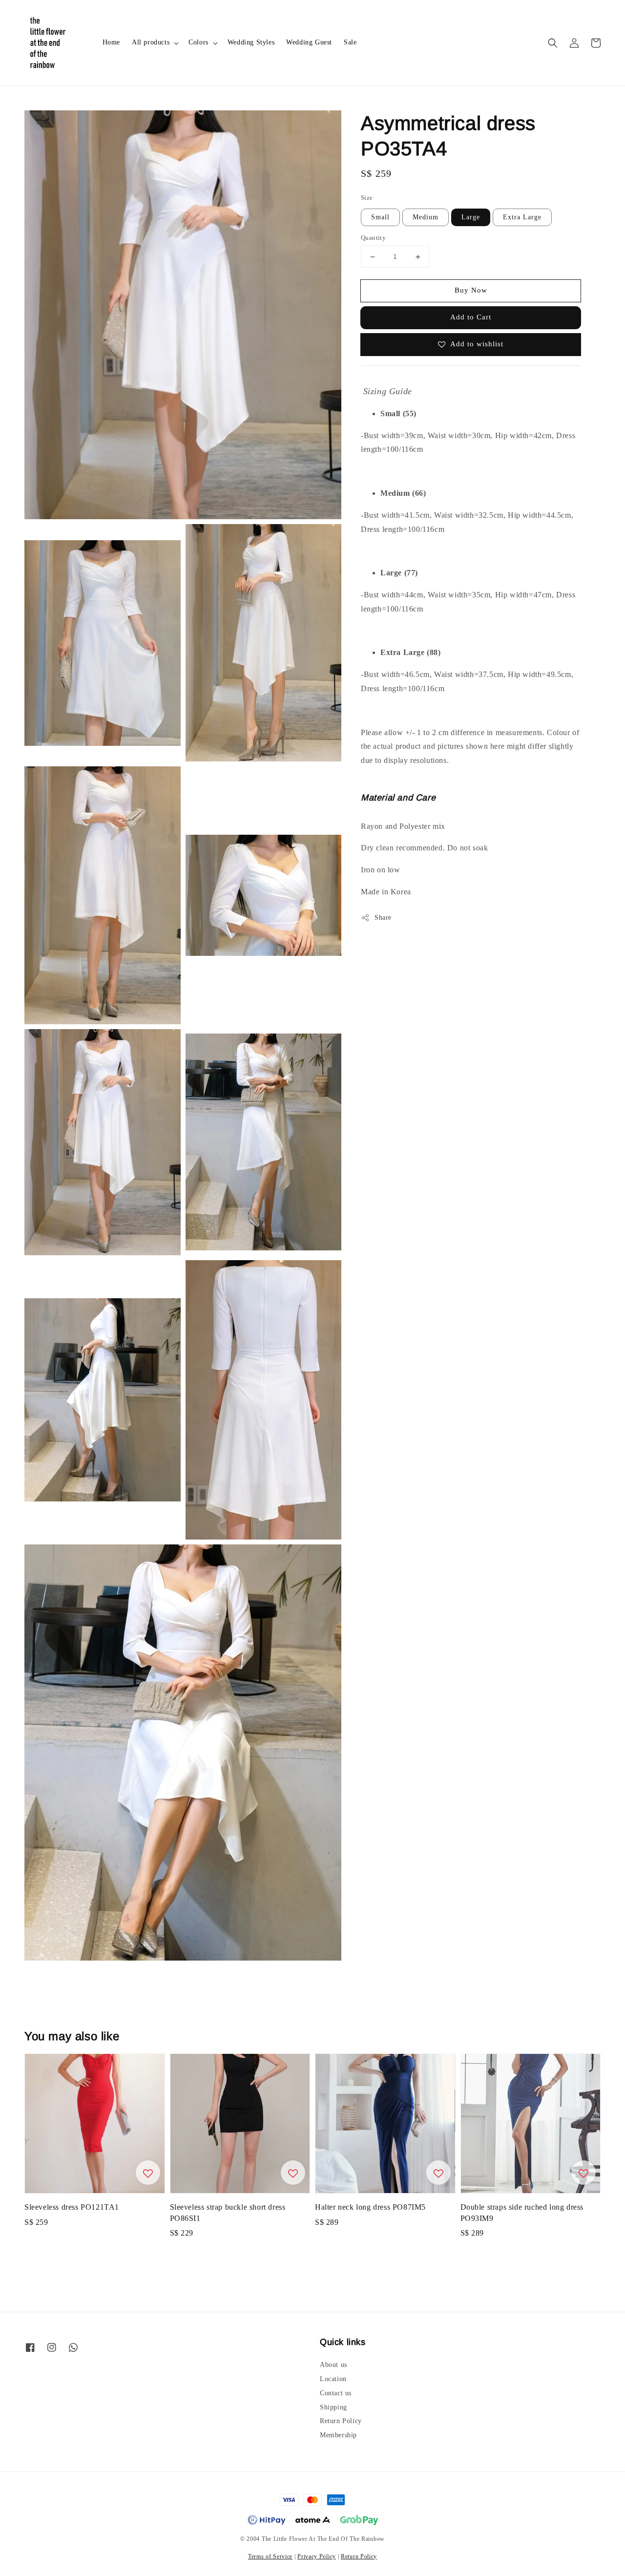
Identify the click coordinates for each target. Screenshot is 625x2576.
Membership (338, 2435)
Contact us (336, 2393)
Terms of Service (270, 2556)
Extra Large (522, 218)
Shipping (333, 2407)
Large (471, 218)
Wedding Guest (309, 42)
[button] (553, 43)
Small (380, 218)
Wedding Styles (251, 42)
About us (333, 2365)
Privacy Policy (317, 2556)
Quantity (373, 238)
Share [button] (383, 918)
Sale (350, 42)
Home (111, 42)
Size (367, 198)
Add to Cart (471, 317)
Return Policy (341, 2421)
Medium (426, 218)
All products (151, 42)
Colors (198, 42)
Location (333, 2379)
